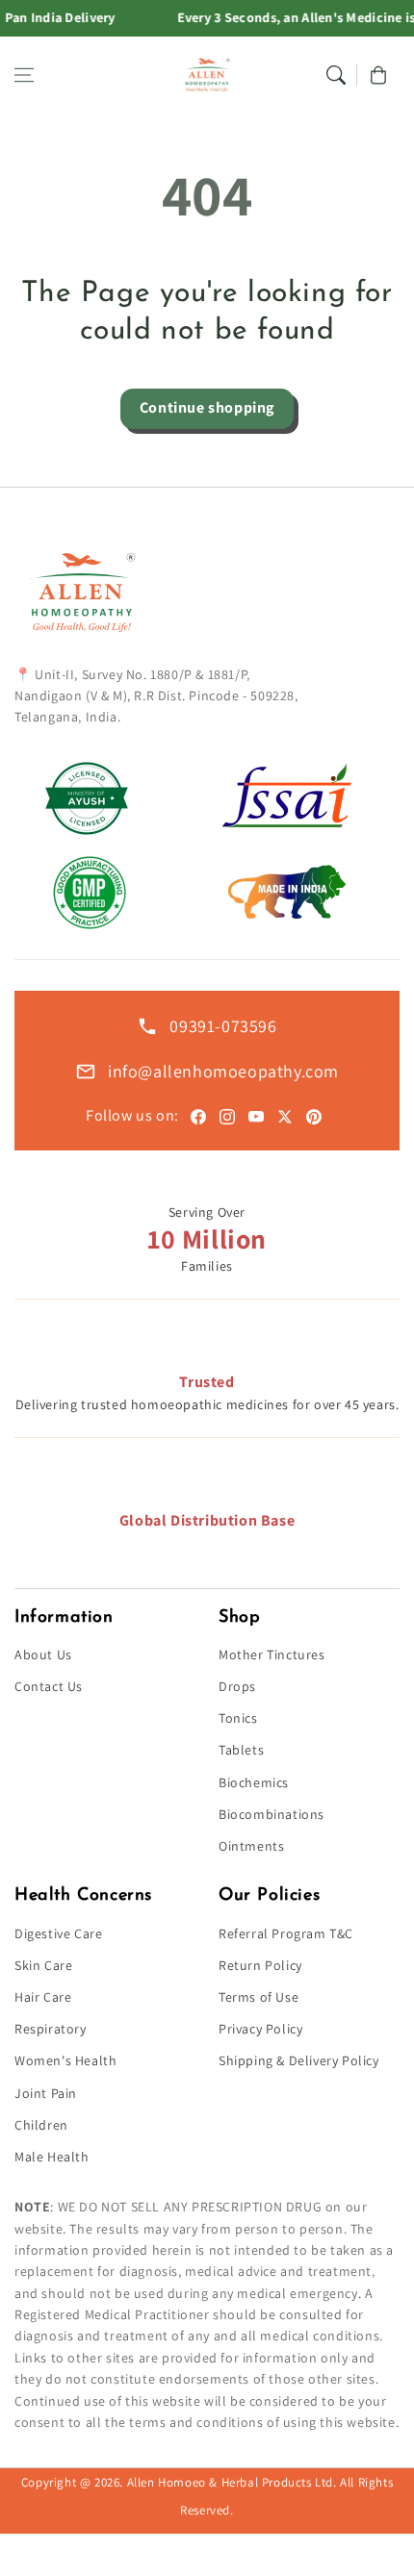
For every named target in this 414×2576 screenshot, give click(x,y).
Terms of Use (259, 1997)
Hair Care (43, 1997)
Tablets (241, 1750)
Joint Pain (46, 2093)
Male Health (52, 2157)
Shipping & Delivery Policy (299, 2060)
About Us (43, 1654)
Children (41, 2125)
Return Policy (260, 1965)
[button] (24, 75)
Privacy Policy (260, 2029)
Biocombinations (272, 1814)
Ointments (251, 1846)
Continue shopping (207, 407)
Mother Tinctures (272, 1654)
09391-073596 (223, 1026)
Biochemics (254, 1782)
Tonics (238, 1718)
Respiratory (51, 2029)
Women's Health (65, 2060)
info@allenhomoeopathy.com (223, 1071)
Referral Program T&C (286, 1933)
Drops (237, 1686)
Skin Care (43, 1965)
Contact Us (49, 1686)
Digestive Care (58, 1933)
